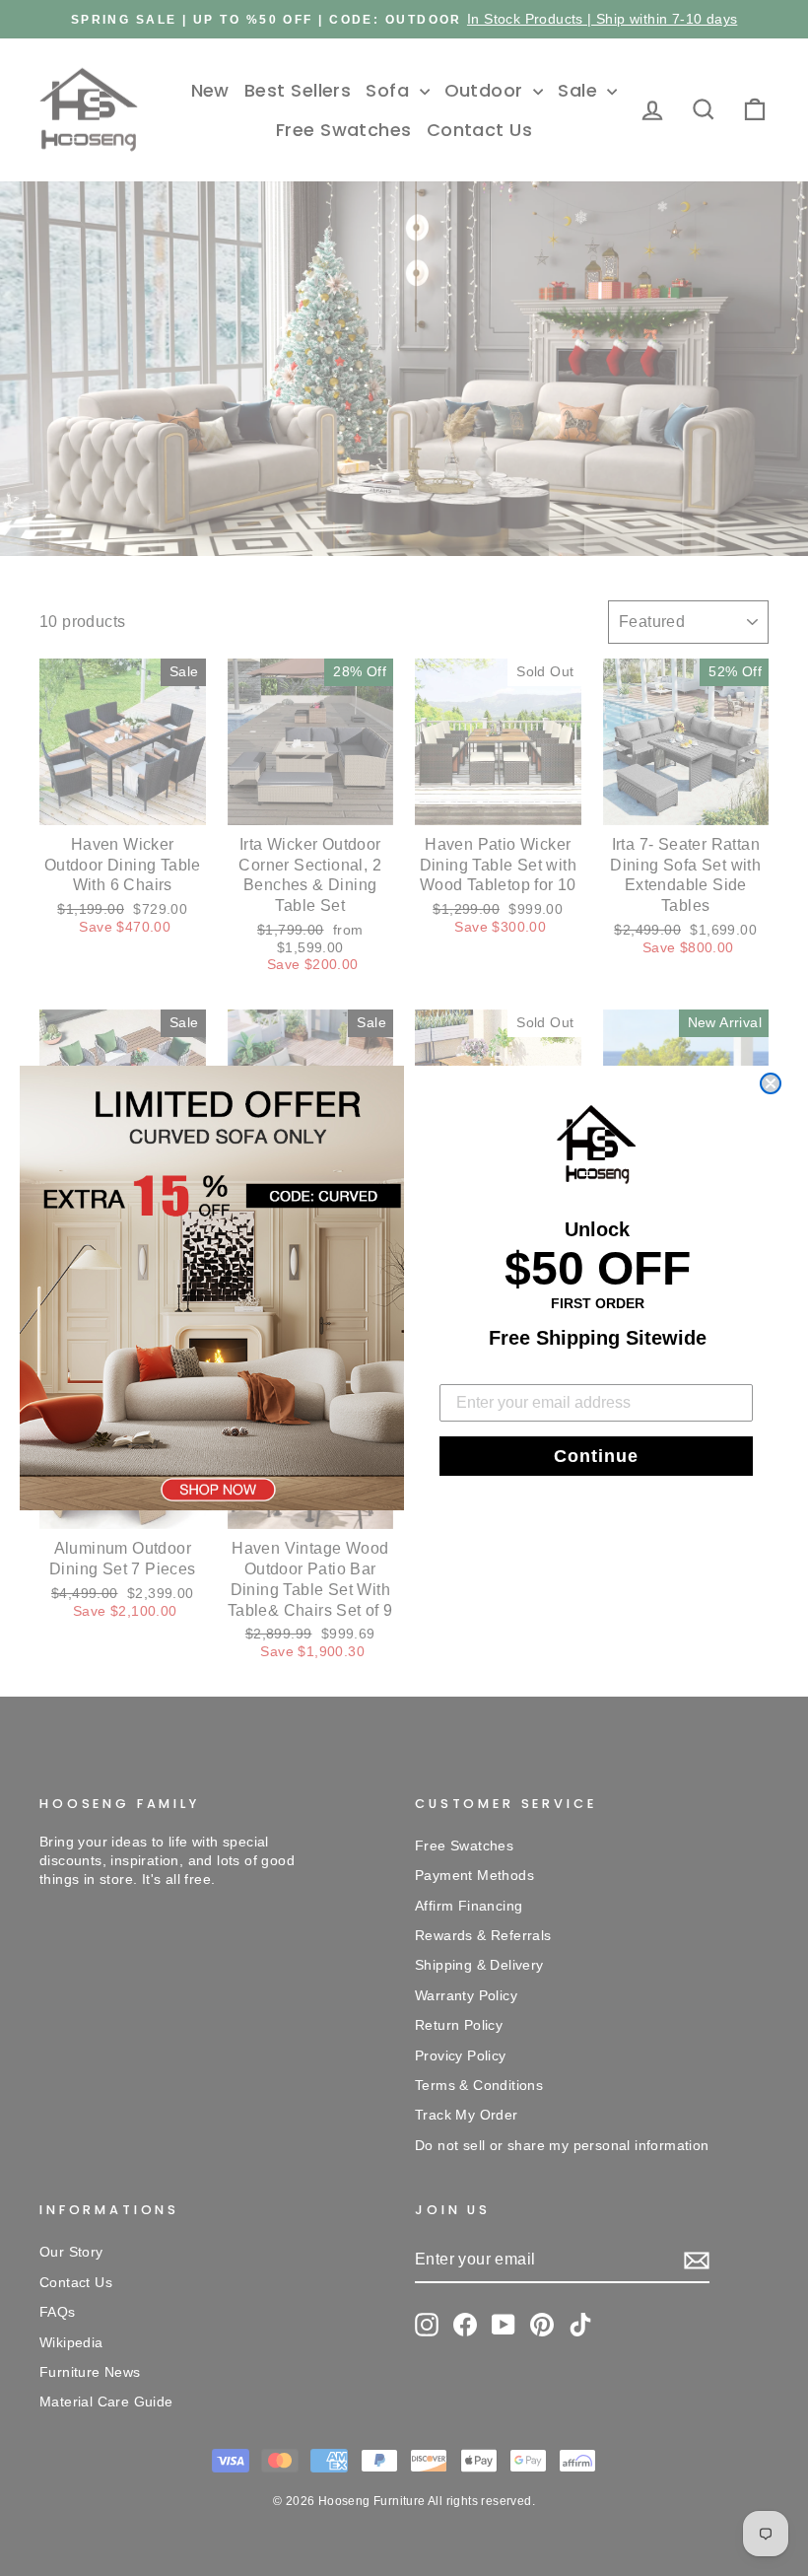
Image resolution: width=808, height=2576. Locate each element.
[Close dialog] (771, 1083)
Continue (596, 1456)
